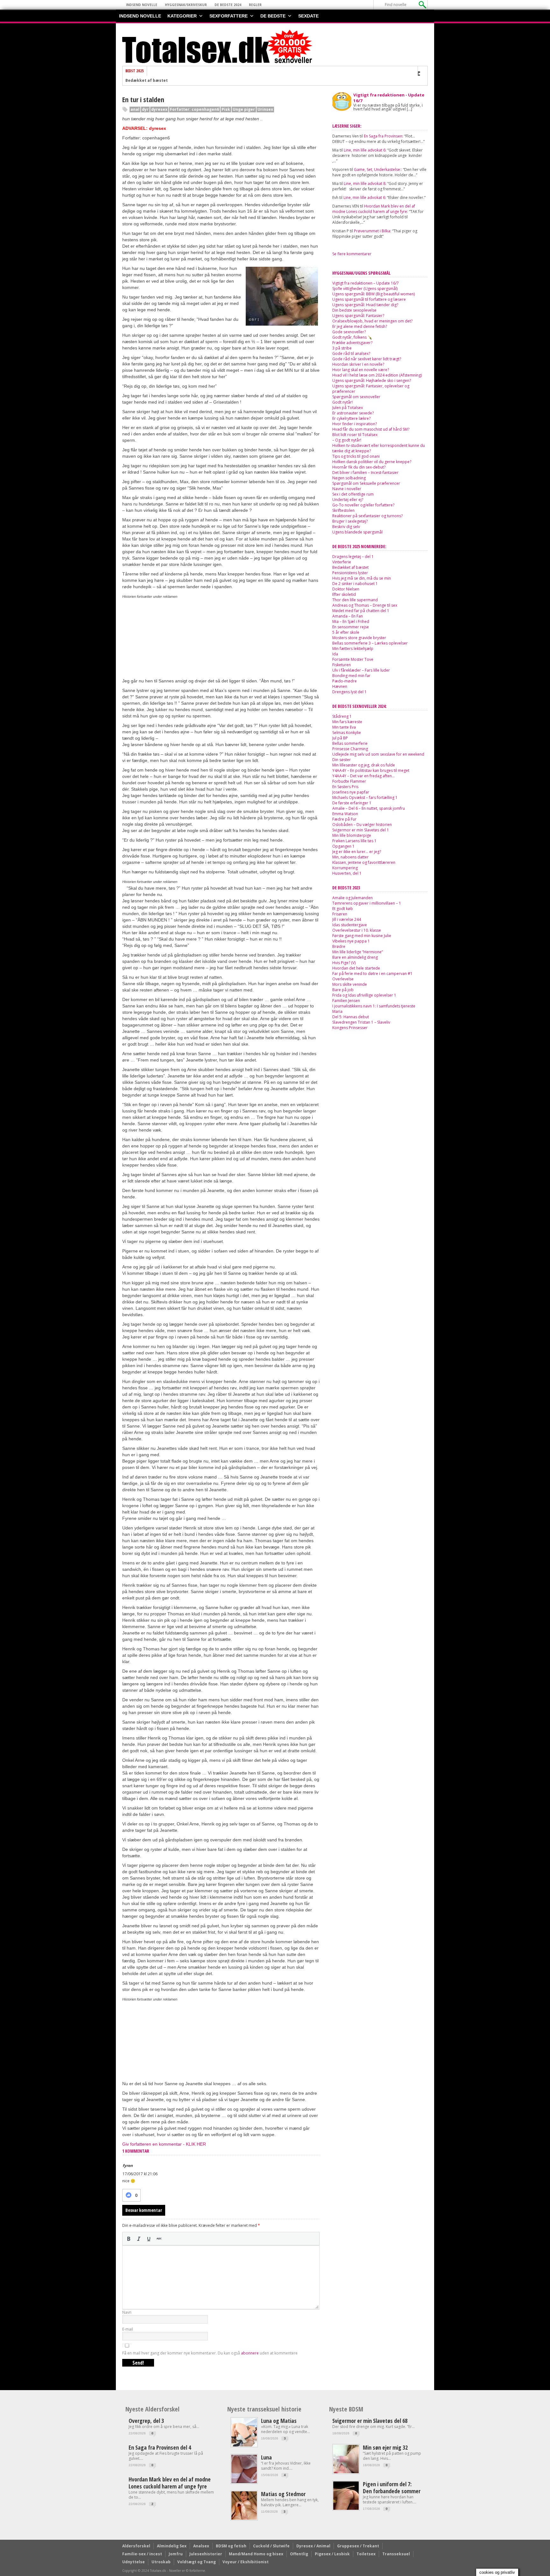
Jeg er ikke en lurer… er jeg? (357, 852)
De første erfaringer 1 (352, 803)
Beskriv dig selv (346, 527)
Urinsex (265, 109)
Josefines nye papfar (351, 792)
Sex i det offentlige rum (353, 494)
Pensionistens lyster (350, 573)
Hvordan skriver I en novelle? (358, 364)
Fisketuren (342, 665)
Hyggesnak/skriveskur (186, 5)
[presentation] (129, 2239)
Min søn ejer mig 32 (385, 2447)
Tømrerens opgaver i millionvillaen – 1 (367, 903)
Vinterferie (342, 562)
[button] (129, 2239)
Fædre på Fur (344, 819)
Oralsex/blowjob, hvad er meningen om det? (372, 321)
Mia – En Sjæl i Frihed (351, 621)
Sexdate (308, 16)
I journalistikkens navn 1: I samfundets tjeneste (374, 1006)
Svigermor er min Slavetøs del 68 (370, 2421)
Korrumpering (345, 868)
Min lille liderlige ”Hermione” (358, 952)
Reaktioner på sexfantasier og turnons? (367, 516)
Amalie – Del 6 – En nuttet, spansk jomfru (369, 808)
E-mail (128, 2329)
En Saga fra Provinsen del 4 (160, 2447)
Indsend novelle (142, 5)
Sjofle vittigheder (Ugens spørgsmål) (365, 289)
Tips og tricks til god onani (356, 456)
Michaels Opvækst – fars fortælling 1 (365, 798)
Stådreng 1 (342, 716)
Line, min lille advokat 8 (365, 183)
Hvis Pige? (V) (344, 963)
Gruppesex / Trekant (358, 2546)
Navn (127, 2312)
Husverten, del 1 (347, 873)
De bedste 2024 (228, 5)
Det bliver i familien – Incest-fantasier (365, 473)
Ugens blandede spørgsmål (357, 532)
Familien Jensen (346, 1001)
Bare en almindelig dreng (355, 957)
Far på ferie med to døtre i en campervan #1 (372, 974)
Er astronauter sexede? (353, 413)
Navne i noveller (347, 489)
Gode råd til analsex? (351, 353)
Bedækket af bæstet (147, 81)
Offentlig (299, 2554)
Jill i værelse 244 (347, 919)
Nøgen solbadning (349, 478)
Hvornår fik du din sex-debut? (359, 467)
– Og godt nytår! (347, 440)
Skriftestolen (343, 510)
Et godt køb (343, 909)
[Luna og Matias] (244, 2445)
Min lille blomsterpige (352, 835)
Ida (335, 654)
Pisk (226, 109)
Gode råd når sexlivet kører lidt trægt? (367, 359)
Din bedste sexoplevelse (354, 310)
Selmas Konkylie (347, 733)
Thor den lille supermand (355, 600)
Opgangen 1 (343, 846)
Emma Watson (345, 814)
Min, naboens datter (350, 857)
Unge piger (244, 109)
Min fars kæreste (347, 722)
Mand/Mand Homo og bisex (256, 2554)
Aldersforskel (136, 2546)
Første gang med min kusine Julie (362, 936)
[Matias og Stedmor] (244, 2518)
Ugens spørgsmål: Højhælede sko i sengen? (372, 381)
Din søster (342, 760)
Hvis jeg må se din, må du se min (362, 578)
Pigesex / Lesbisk (332, 2554)
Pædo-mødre (345, 681)
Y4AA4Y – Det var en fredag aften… (363, 776)
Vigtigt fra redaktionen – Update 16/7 (366, 283)
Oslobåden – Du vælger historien (362, 825)
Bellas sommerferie (350, 743)
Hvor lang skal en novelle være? (361, 370)
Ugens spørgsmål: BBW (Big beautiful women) (374, 294)
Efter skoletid (344, 594)
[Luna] (244, 2482)
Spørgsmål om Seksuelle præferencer (366, 483)
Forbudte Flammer (349, 781)
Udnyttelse (134, 2562)
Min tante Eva (344, 727)
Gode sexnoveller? (349, 332)
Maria (337, 1011)
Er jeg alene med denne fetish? (360, 326)
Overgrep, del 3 (146, 2421)
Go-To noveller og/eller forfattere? (363, 505)
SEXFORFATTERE (229, 16)
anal (135, 109)
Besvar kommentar (144, 2210)
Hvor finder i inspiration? (355, 424)
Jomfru (176, 2554)
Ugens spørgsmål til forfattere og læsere (369, 299)
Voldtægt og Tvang (197, 2562)
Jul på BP (340, 738)
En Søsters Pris (345, 787)
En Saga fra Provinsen (383, 136)
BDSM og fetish (231, 2546)
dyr (145, 109)
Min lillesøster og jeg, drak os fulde (364, 765)
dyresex (159, 109)
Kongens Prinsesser (350, 1028)
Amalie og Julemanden (353, 898)
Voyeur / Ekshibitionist (246, 2562)
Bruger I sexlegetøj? (350, 521)
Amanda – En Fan (348, 616)
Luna (266, 2457)
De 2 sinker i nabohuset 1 (355, 584)
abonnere (250, 2353)
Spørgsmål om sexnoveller (356, 397)
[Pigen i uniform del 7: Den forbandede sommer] (346, 2508)
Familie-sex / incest (142, 2554)
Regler (255, 5)
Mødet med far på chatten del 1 (361, 611)
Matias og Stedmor (283, 2494)
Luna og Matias (279, 2421)
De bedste (273, 16)
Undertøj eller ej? (348, 500)
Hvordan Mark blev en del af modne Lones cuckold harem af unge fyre (374, 209)
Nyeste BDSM (346, 2409)
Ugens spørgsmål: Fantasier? (358, 316)
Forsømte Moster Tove (353, 659)
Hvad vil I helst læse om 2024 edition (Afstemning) (377, 375)
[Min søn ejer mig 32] (346, 2472)
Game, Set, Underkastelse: (377, 169)
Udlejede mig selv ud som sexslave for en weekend (378, 754)
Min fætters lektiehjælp (353, 649)
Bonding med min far (351, 676)
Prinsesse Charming (350, 749)
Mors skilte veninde (350, 984)
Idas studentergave (350, 925)
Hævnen (340, 686)
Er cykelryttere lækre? (351, 418)
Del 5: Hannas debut (351, 1017)
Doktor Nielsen (346, 589)
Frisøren (340, 914)
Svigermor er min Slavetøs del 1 (361, 830)
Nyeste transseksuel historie (264, 2409)
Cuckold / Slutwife (271, 2546)
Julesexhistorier (206, 2554)
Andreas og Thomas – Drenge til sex (365, 605)
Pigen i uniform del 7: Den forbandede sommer (392, 2488)
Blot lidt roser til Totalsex (355, 435)
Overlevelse (343, 979)
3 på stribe (342, 348)
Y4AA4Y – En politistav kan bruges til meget (371, 770)
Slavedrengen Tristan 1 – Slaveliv (361, 1022)
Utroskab (161, 2562)
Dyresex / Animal (313, 2546)
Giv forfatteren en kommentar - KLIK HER (164, 2144)
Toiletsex (366, 2554)
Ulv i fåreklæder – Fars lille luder (361, 670)
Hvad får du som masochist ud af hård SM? (371, 429)
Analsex (201, 2546)
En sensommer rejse (351, 627)
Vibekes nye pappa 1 (351, 941)
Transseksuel (396, 2554)
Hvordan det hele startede (356, 968)
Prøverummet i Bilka (372, 231)
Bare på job (343, 990)
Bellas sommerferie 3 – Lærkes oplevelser (370, 643)
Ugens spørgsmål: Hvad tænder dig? (365, 305)
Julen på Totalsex (348, 408)
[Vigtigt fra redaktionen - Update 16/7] (342, 101)
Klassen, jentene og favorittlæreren (364, 862)
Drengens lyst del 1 (349, 692)
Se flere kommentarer (352, 254)
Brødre (339, 946)
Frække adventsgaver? (352, 343)
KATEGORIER (182, 16)
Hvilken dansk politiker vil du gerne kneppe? (372, 462)
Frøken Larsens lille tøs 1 (354, 841)
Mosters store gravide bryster (359, 638)
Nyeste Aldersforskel (152, 2409)
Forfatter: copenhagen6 (194, 109)
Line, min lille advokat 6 (365, 150)
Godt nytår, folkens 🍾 (352, 337)
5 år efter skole (346, 632)
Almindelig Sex (172, 2546)
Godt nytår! (342, 402)
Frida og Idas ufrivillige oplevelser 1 (364, 995)
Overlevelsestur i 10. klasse (357, 930)
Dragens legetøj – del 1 (353, 557)
